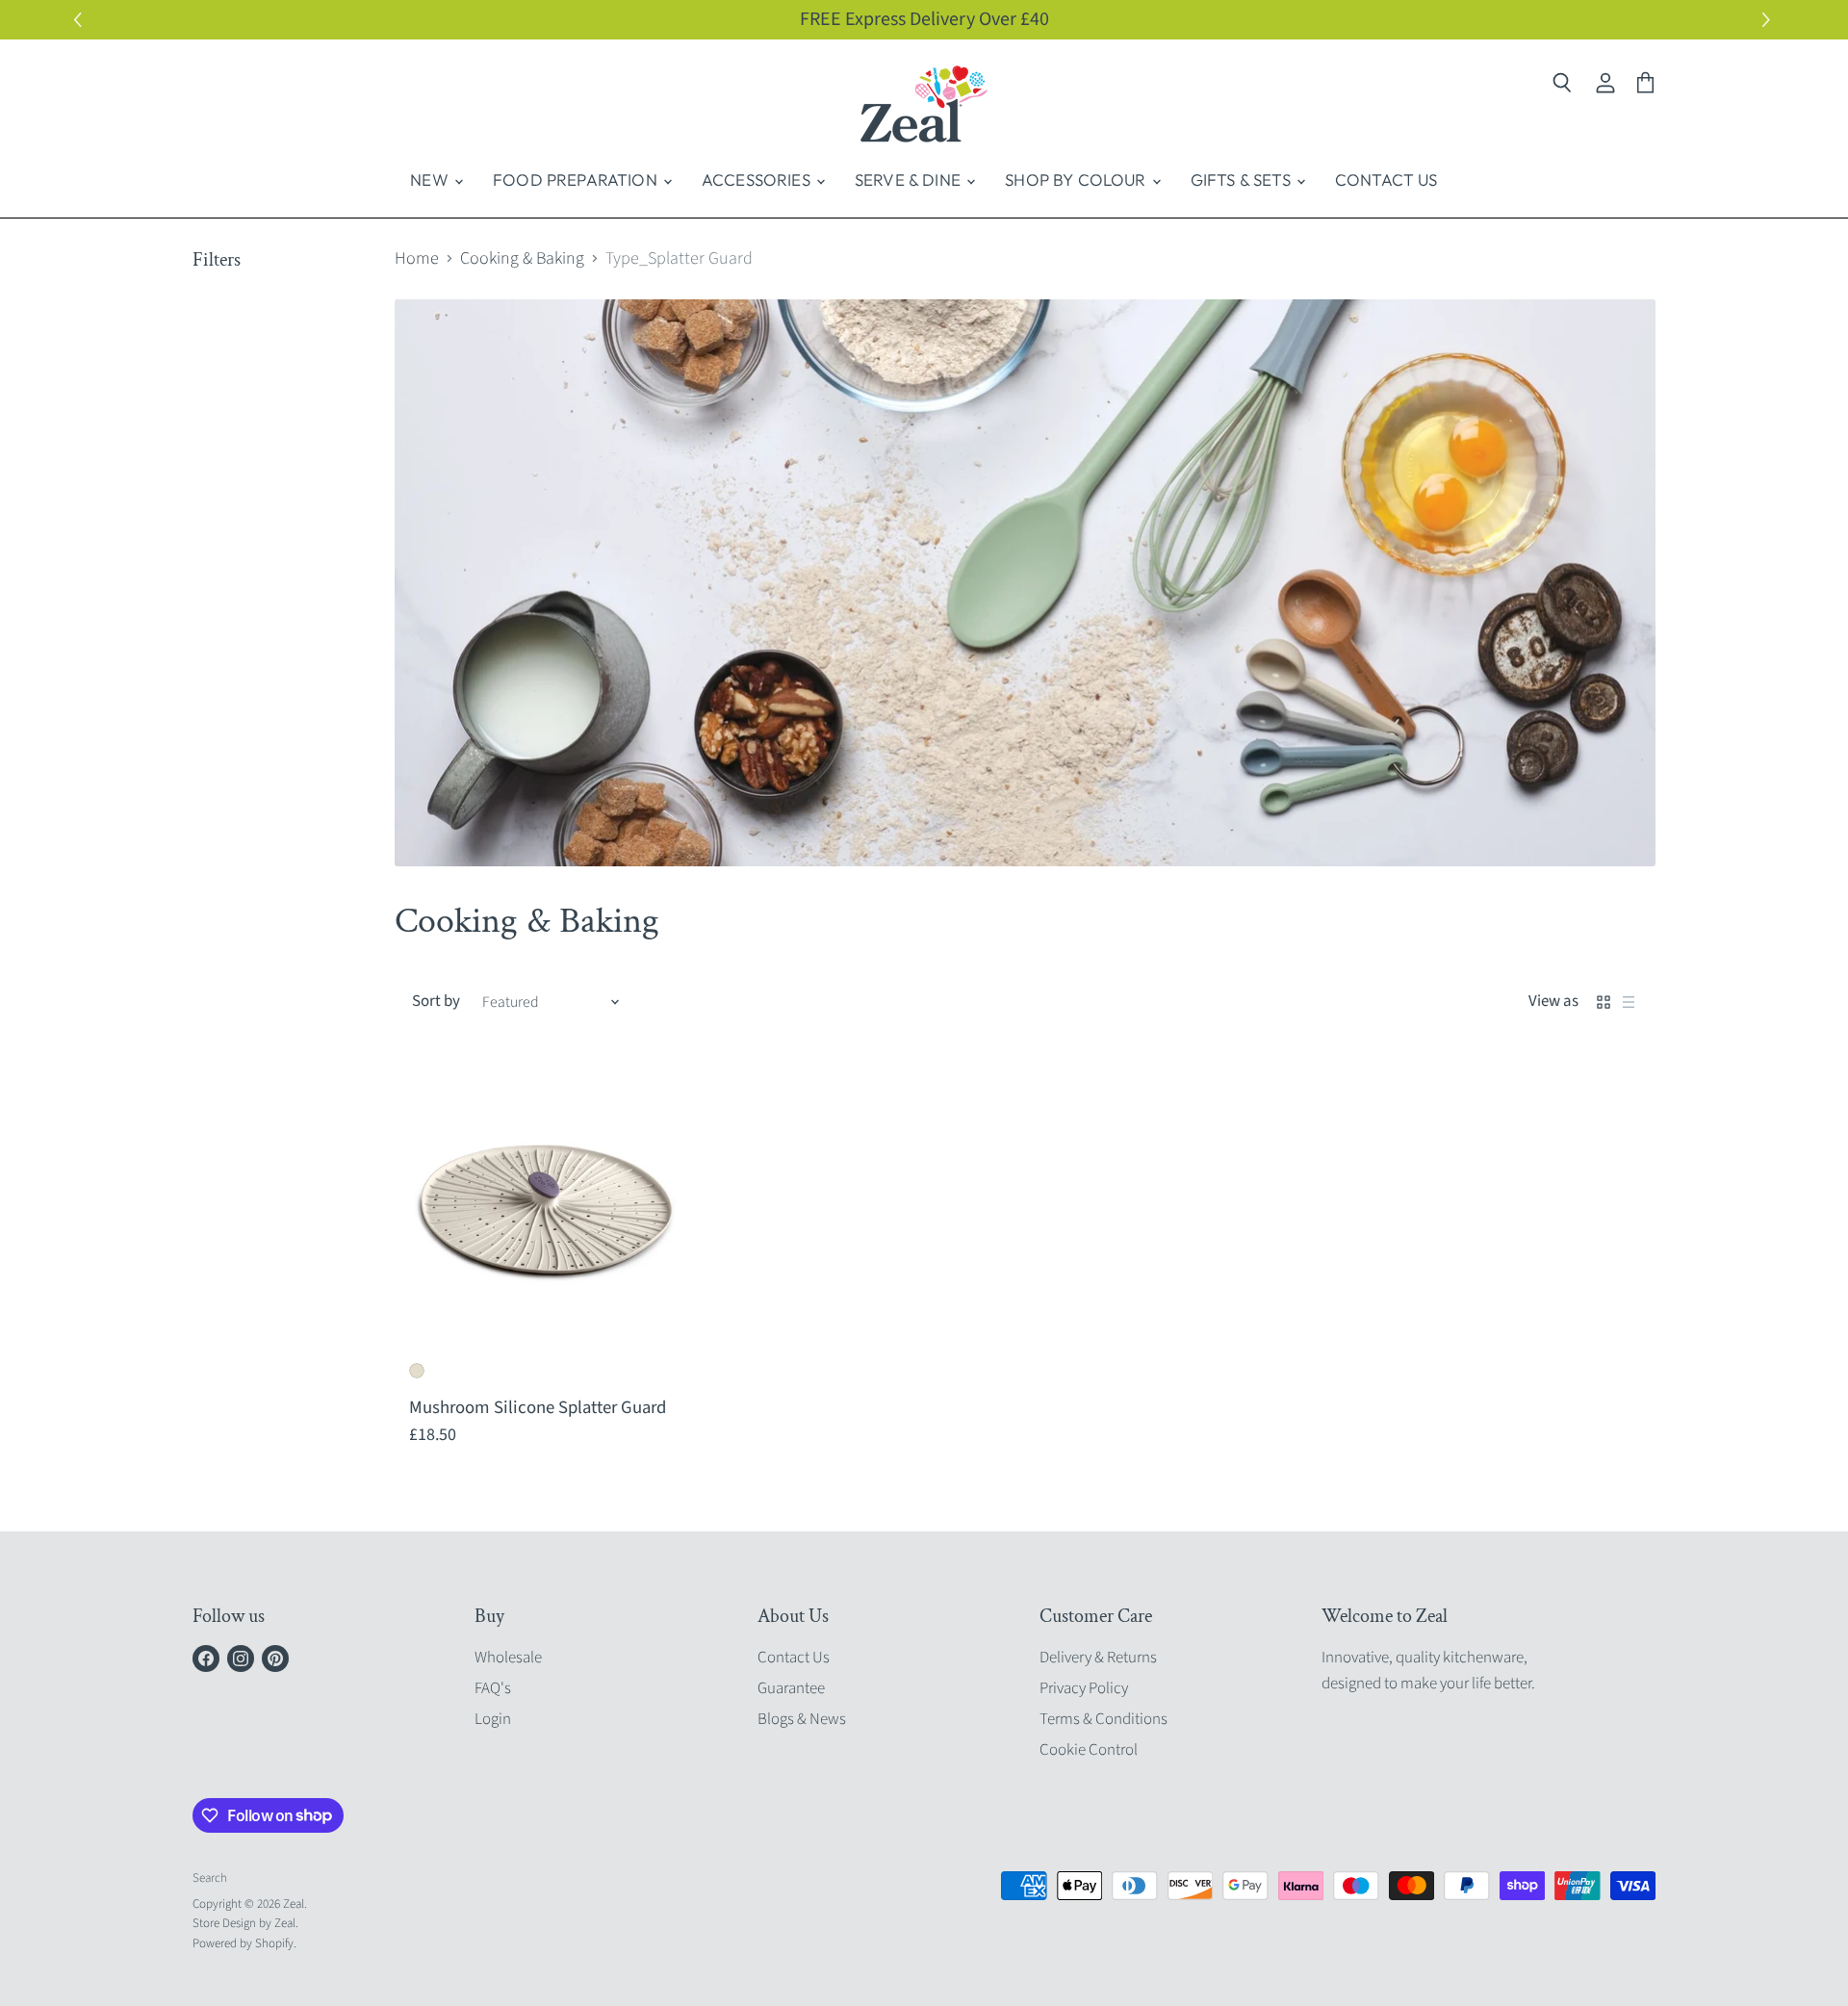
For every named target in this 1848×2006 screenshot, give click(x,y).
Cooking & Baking (522, 259)
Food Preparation (577, 180)
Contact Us (1386, 180)
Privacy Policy (1084, 1688)
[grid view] (1604, 1002)
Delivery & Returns (1098, 1658)
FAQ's (493, 1688)
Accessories (758, 180)
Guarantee (791, 1688)
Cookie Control (1089, 1750)
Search (210, 1878)
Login (493, 1719)
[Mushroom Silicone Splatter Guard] (545, 1209)
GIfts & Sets (1243, 180)
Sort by (436, 1002)
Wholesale (508, 1658)
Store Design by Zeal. (245, 1923)
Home (417, 259)
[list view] (1629, 1002)
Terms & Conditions (1104, 1719)
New (431, 180)
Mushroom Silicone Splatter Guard (538, 1407)
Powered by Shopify (243, 1943)
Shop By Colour (1078, 180)
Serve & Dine (910, 180)
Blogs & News (802, 1719)
